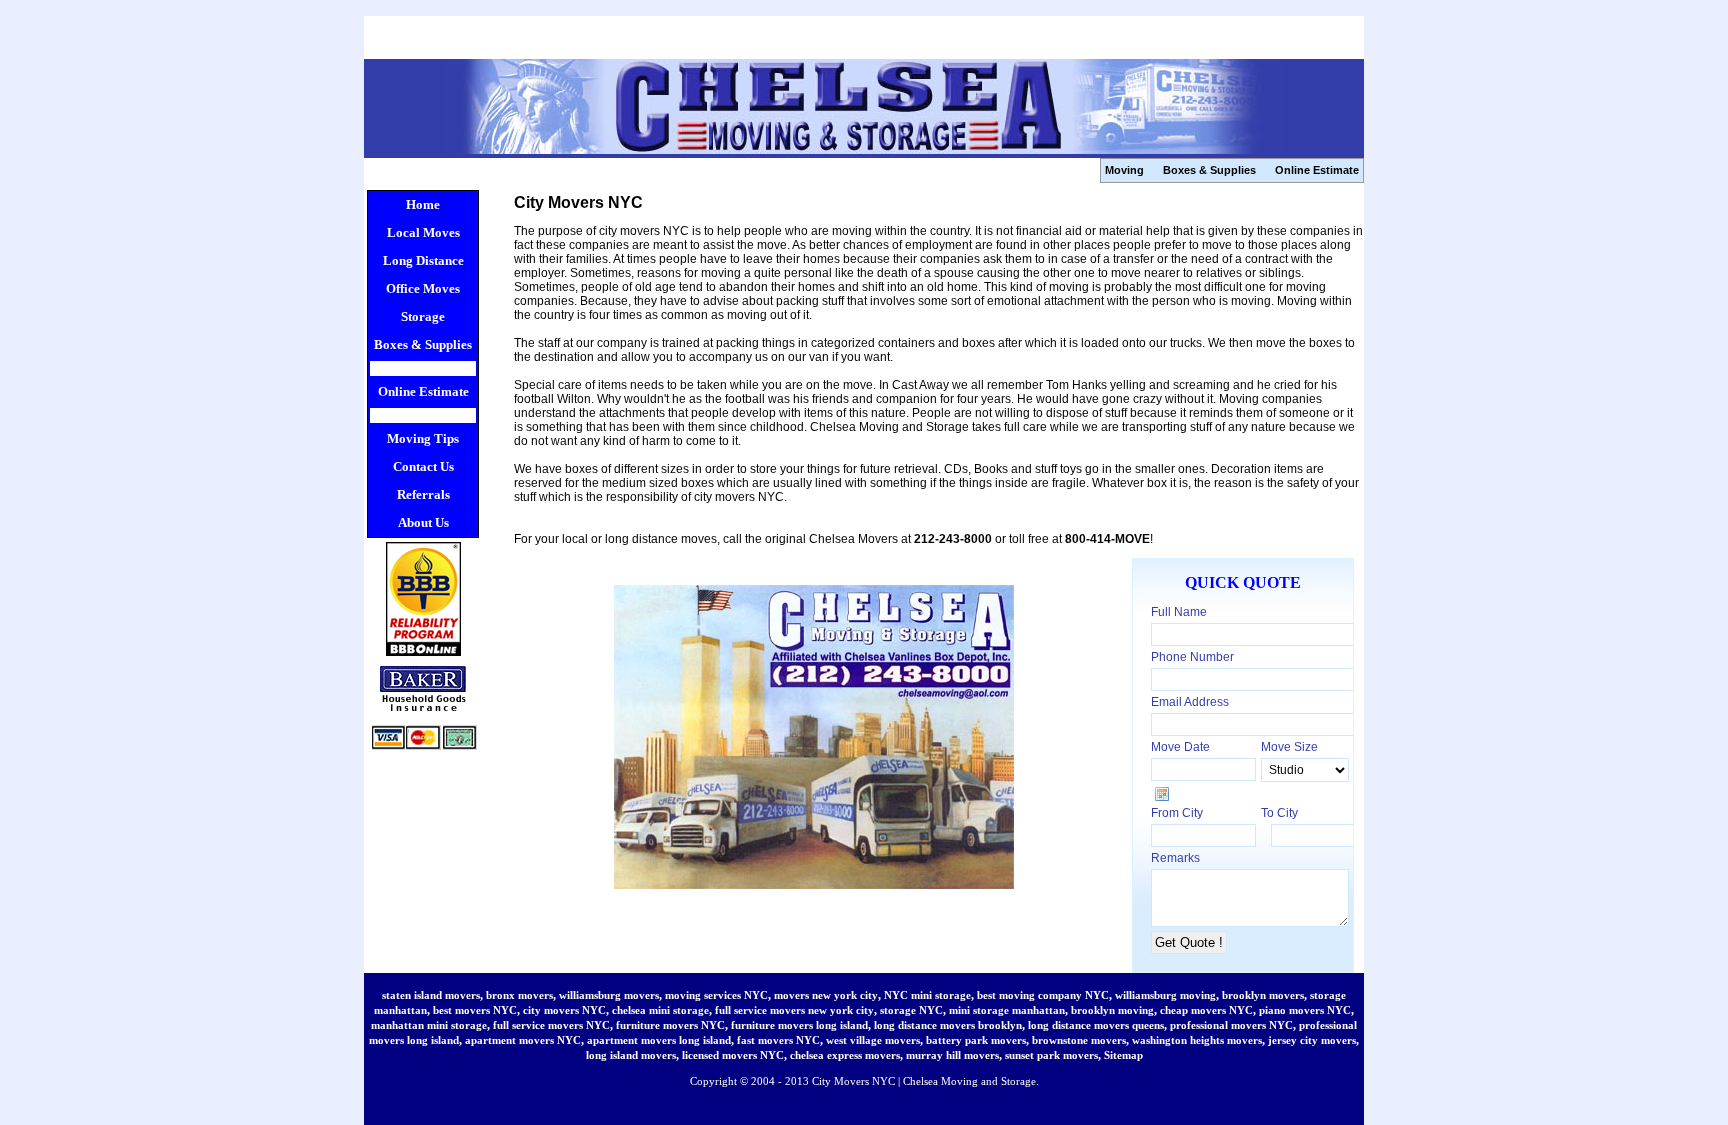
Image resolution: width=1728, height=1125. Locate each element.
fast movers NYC (778, 1040)
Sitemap (1123, 1055)
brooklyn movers (1263, 995)
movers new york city (826, 995)
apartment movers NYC (523, 1040)
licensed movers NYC (733, 1055)
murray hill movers (952, 1055)
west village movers (873, 1040)
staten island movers (431, 995)
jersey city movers (1312, 1040)
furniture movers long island (799, 1025)
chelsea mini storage (660, 1010)
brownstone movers (1079, 1040)
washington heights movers (1197, 1040)
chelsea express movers (845, 1055)
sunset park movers (1051, 1055)
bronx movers (519, 995)
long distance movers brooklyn (948, 1025)
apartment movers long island (659, 1040)
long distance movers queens (1096, 1025)
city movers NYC (564, 1010)
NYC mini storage (927, 995)
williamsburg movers (609, 995)
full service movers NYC (551, 1025)
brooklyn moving (1112, 1010)
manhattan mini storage (429, 1025)
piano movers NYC (1305, 1010)
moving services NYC (716, 995)
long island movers (631, 1055)
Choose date (1162, 794)
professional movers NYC (1231, 1025)
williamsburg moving (1165, 995)
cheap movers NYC (1206, 1010)
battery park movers (976, 1040)
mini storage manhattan (1007, 1010)
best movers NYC (475, 1010)
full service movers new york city (794, 1010)
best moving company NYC (1043, 995)
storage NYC (911, 1010)
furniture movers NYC (670, 1025)
